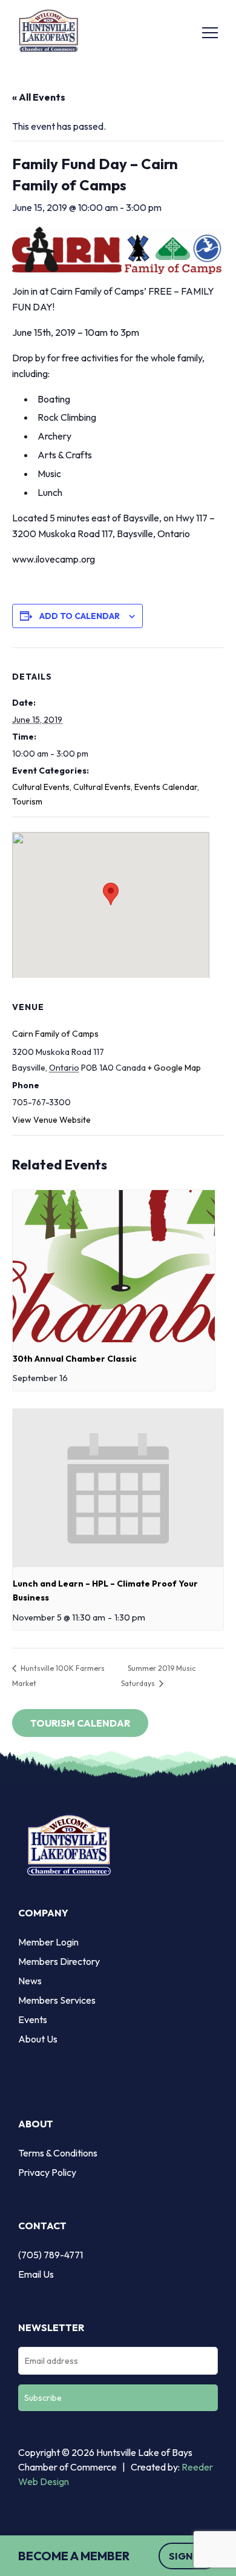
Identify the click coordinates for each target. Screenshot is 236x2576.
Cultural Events (41, 787)
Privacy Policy (47, 2172)
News (30, 1981)
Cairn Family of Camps (55, 1034)
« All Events (39, 97)
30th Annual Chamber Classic (75, 1359)
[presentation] (114, 1266)
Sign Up (188, 2556)
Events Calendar (166, 787)
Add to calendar (80, 616)
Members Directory (59, 1961)
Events (33, 2019)
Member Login (48, 1942)
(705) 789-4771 (51, 2255)
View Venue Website (51, 1120)
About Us (38, 2039)
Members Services (57, 2000)
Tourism (27, 801)
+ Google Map (174, 1068)
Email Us (36, 2274)
